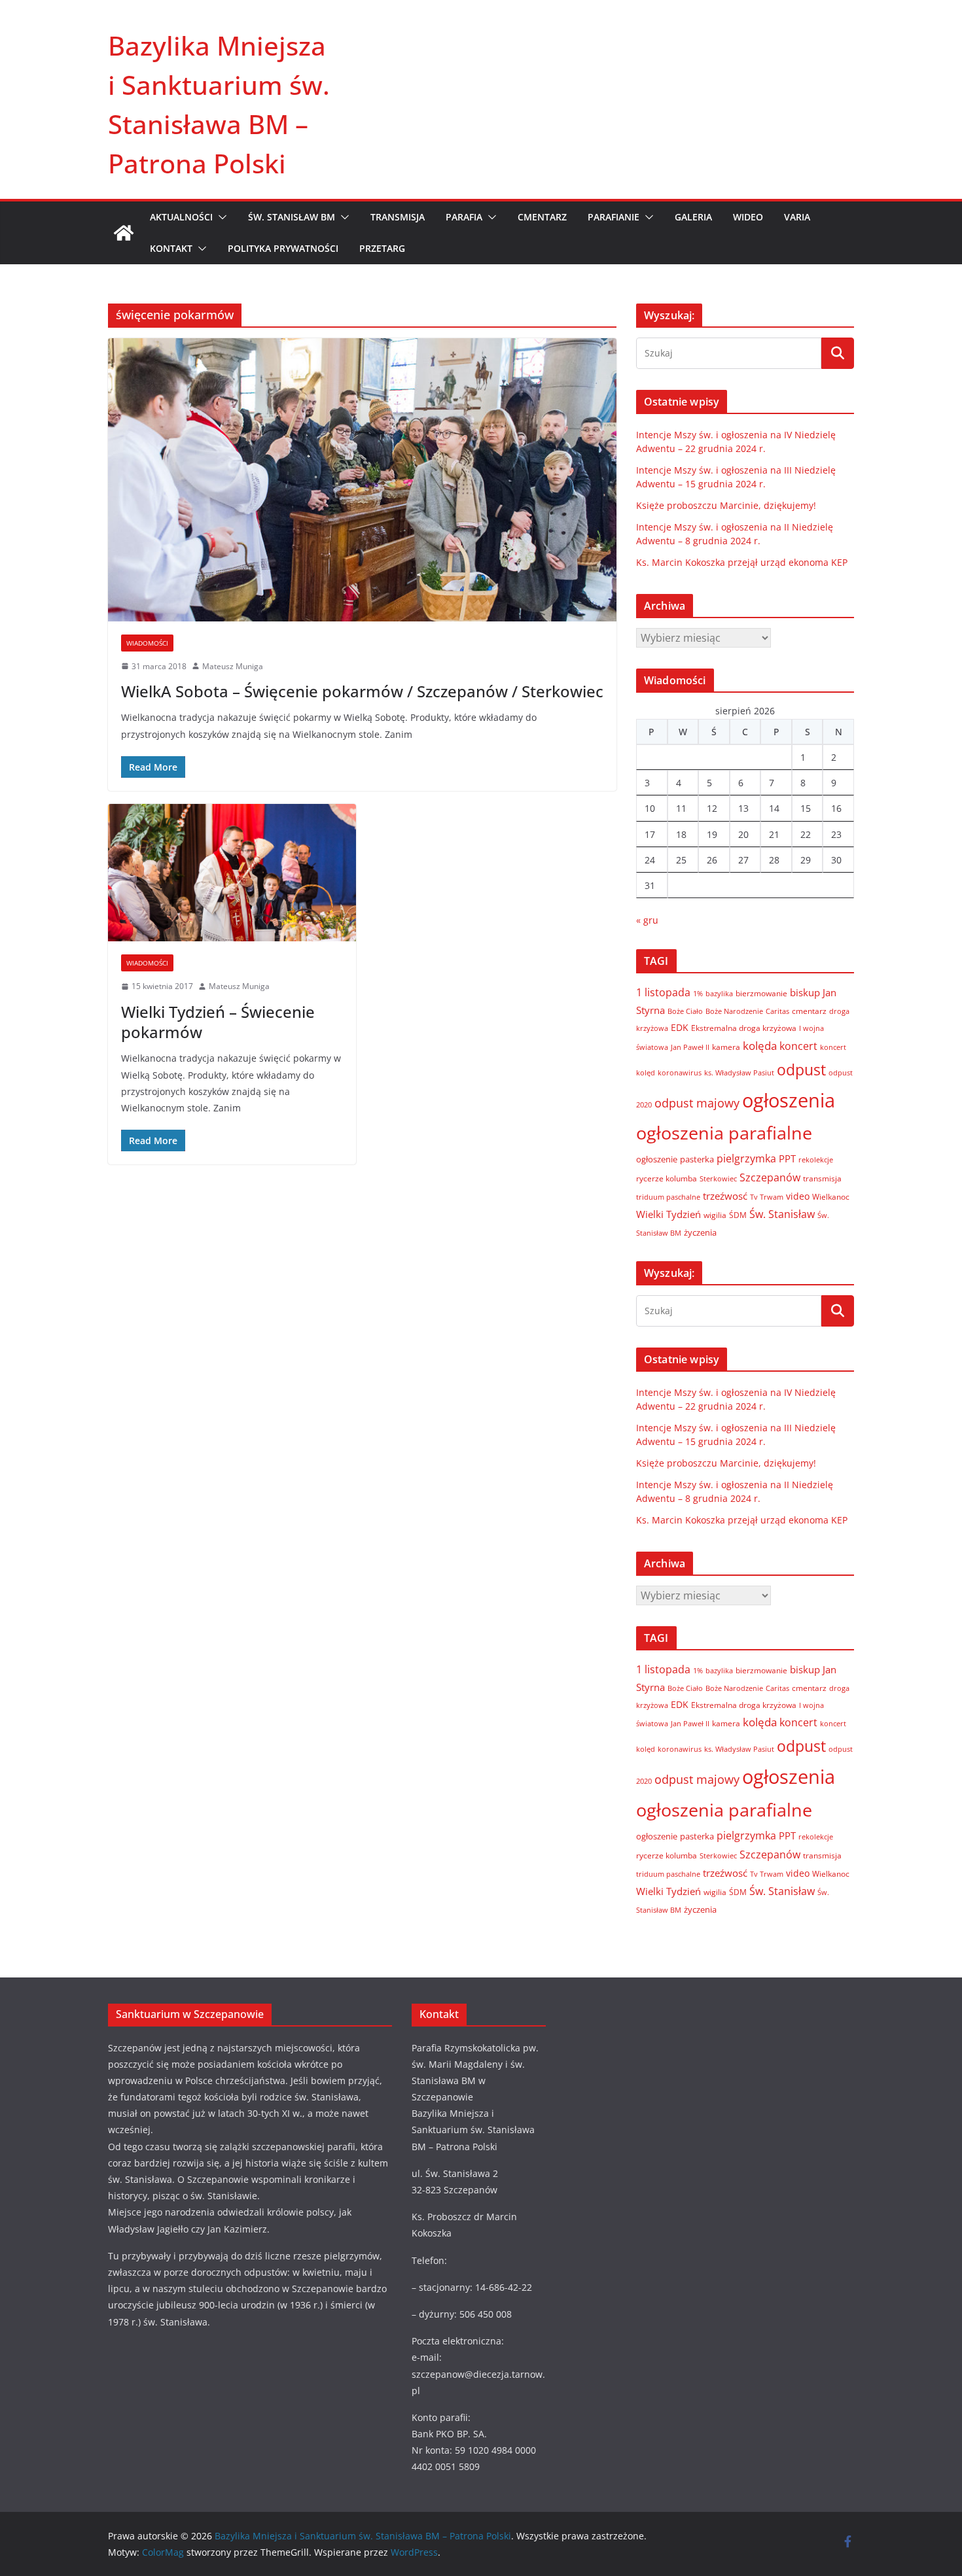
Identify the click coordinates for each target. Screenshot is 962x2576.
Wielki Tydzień (668, 1214)
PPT (787, 1158)
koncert (798, 1046)
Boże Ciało (685, 1011)
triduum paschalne (668, 1197)
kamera (726, 1047)
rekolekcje (816, 1159)
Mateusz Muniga (233, 666)
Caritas (777, 1011)
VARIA (797, 217)
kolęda (760, 1046)
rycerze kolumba (667, 1178)
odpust (801, 1070)
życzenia (700, 1232)
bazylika (719, 993)
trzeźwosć (725, 1196)
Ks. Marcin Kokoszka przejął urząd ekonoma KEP (742, 562)
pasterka (697, 1159)
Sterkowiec (718, 1179)
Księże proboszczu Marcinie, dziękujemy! (726, 505)
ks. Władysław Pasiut (739, 1073)
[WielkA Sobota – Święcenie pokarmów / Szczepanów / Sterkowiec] (362, 479)
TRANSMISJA (398, 217)
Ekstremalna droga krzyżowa (744, 1028)
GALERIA (693, 217)
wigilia (715, 1215)
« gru (647, 920)
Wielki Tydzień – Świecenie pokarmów (218, 1022)
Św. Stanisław (782, 1214)
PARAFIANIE (614, 217)
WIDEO (748, 217)
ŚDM (738, 1215)
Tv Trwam (767, 1197)
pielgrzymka (746, 1158)
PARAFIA (464, 217)
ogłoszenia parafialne (724, 1133)
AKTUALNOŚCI (181, 217)
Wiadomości (147, 643)
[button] (220, 217)
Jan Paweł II (690, 1047)
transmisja (822, 1178)
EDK (680, 1027)
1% (698, 994)
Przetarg (382, 248)
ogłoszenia (789, 1100)
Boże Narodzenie (734, 1011)
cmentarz (809, 1011)
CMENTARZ (542, 217)
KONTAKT (171, 248)
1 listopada (663, 992)
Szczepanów (770, 1177)
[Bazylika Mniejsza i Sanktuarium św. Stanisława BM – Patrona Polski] (124, 233)
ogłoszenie (657, 1159)
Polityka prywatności (283, 248)
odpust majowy (697, 1103)
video (798, 1196)
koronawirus (680, 1072)
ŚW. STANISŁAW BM (292, 217)
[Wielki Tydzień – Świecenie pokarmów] (232, 873)
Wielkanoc (831, 1197)
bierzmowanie (761, 993)
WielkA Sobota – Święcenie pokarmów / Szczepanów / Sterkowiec (362, 691)
